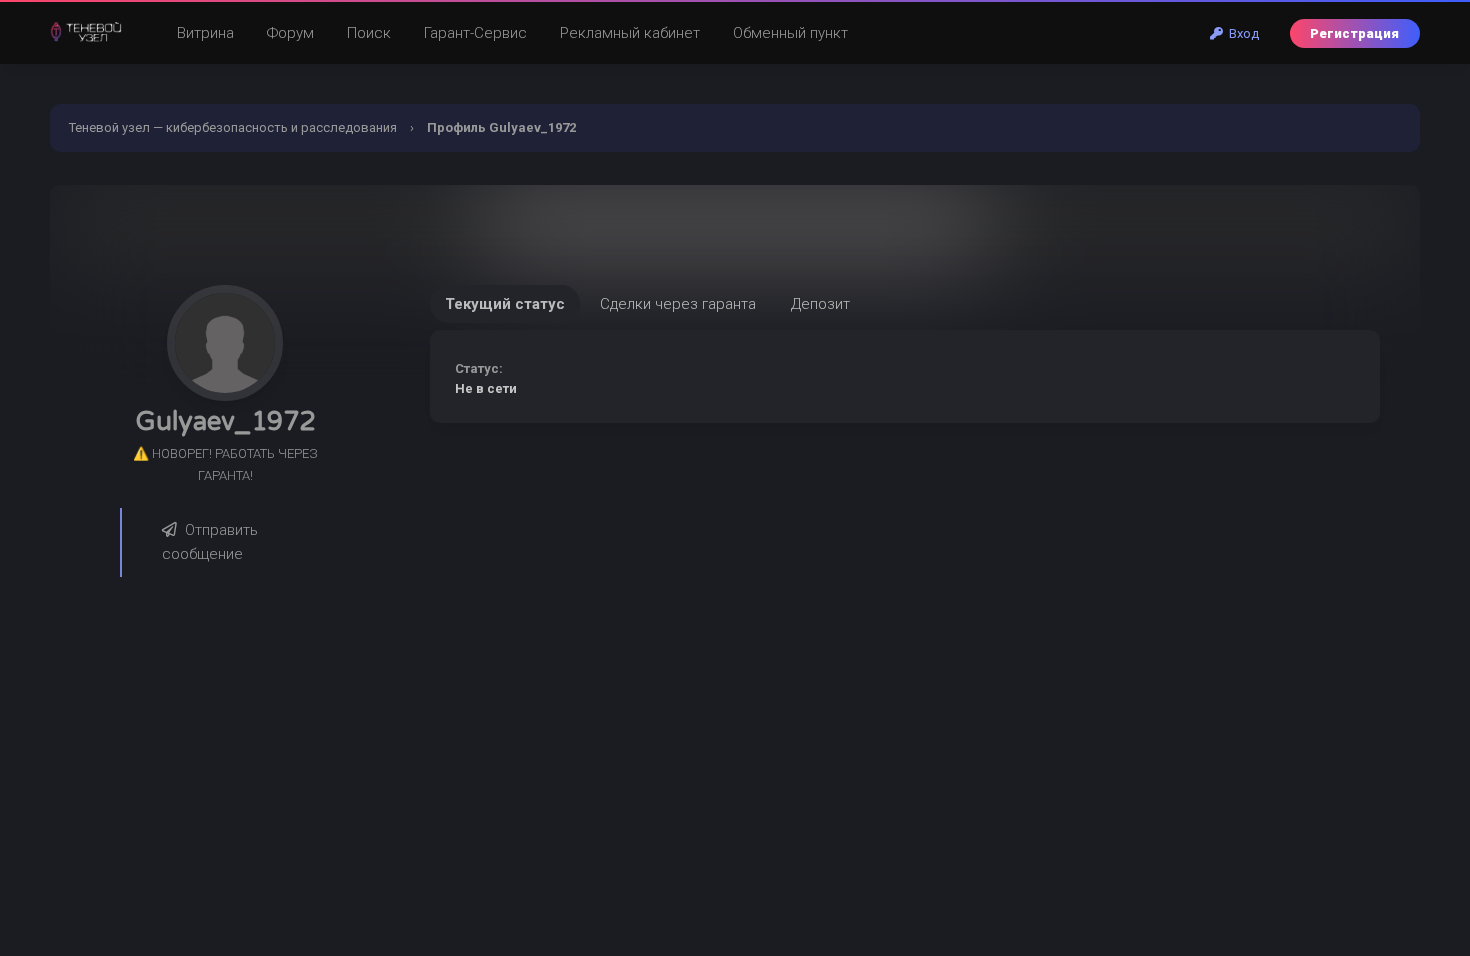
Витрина (205, 33)
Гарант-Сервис (475, 33)
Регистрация (1354, 33)
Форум (290, 33)
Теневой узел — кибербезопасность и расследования (233, 127)
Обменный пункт (790, 33)
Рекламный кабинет (630, 33)
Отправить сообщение (210, 542)
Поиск (369, 33)
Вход (1241, 33)
